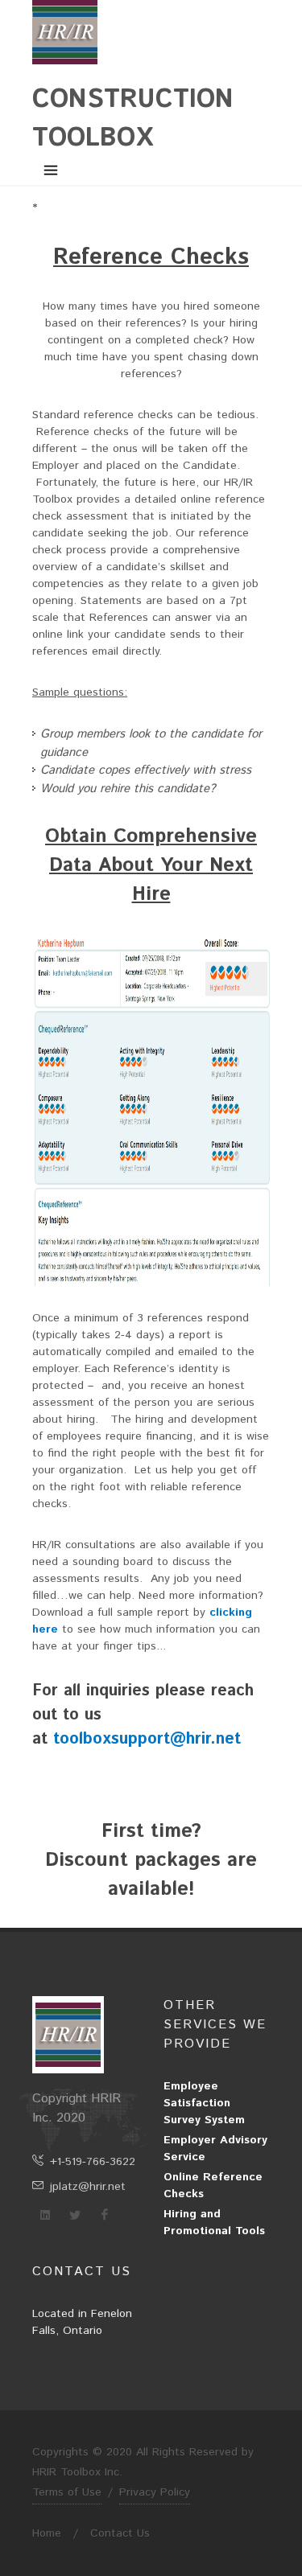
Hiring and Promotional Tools (214, 2223)
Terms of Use (67, 2492)
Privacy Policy (155, 2492)
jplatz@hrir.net (88, 2187)
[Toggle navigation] (51, 171)
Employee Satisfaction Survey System (204, 2103)
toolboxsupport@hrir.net (147, 1739)
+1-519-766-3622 (93, 2162)
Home (47, 2533)
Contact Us (120, 2533)
